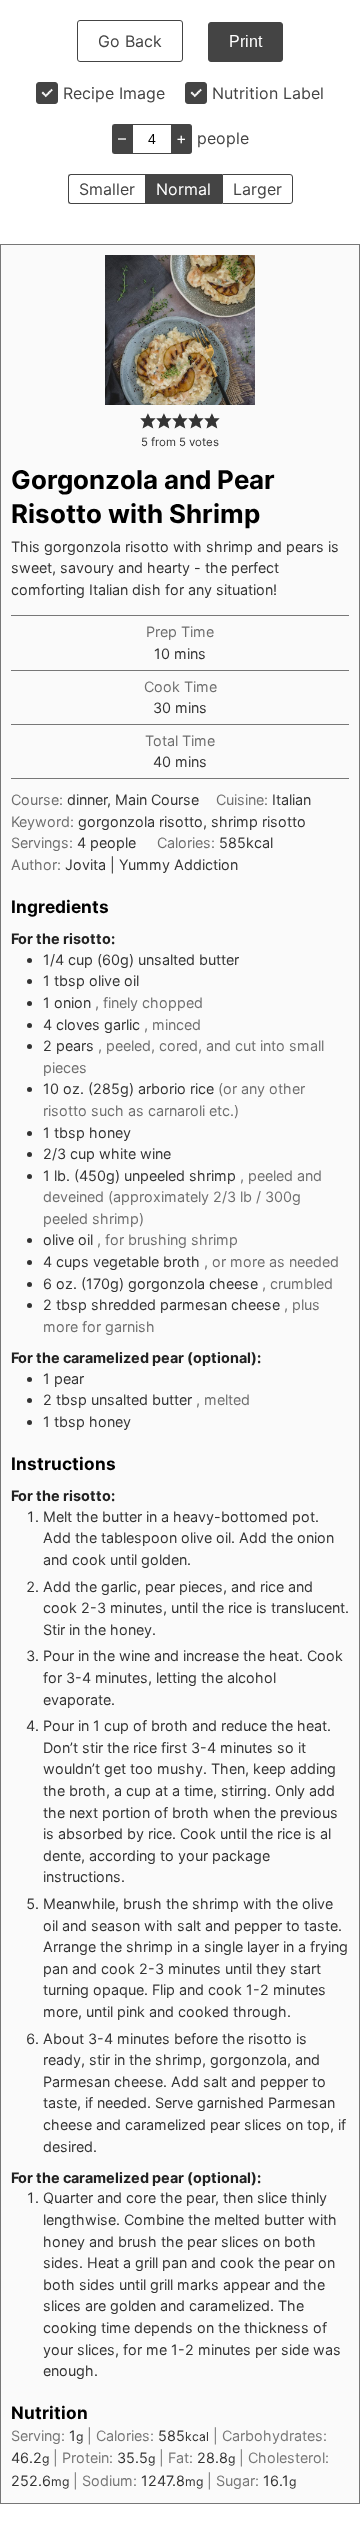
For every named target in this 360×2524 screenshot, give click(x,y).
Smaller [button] (107, 189)
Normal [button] (183, 189)
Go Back (130, 41)
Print (245, 41)
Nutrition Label (268, 93)
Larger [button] (257, 189)
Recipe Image (114, 93)
